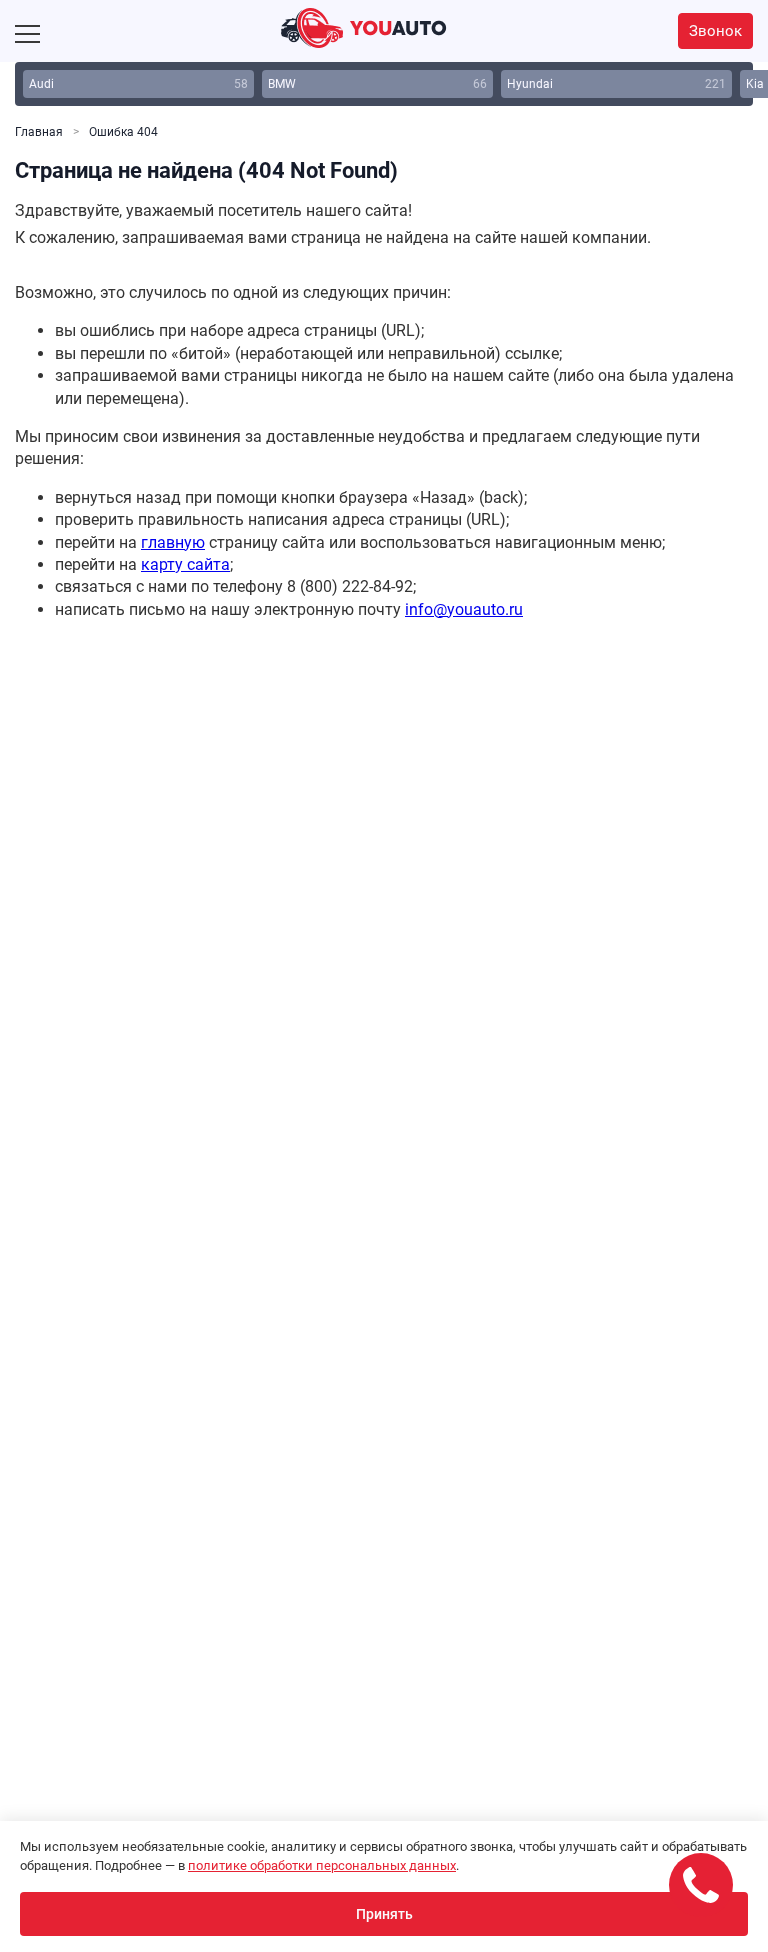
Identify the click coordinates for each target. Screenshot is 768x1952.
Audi (138, 84)
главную (173, 542)
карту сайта (185, 564)
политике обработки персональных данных (322, 1865)
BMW (377, 84)
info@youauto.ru (464, 609)
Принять (384, 1914)
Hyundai (616, 84)
